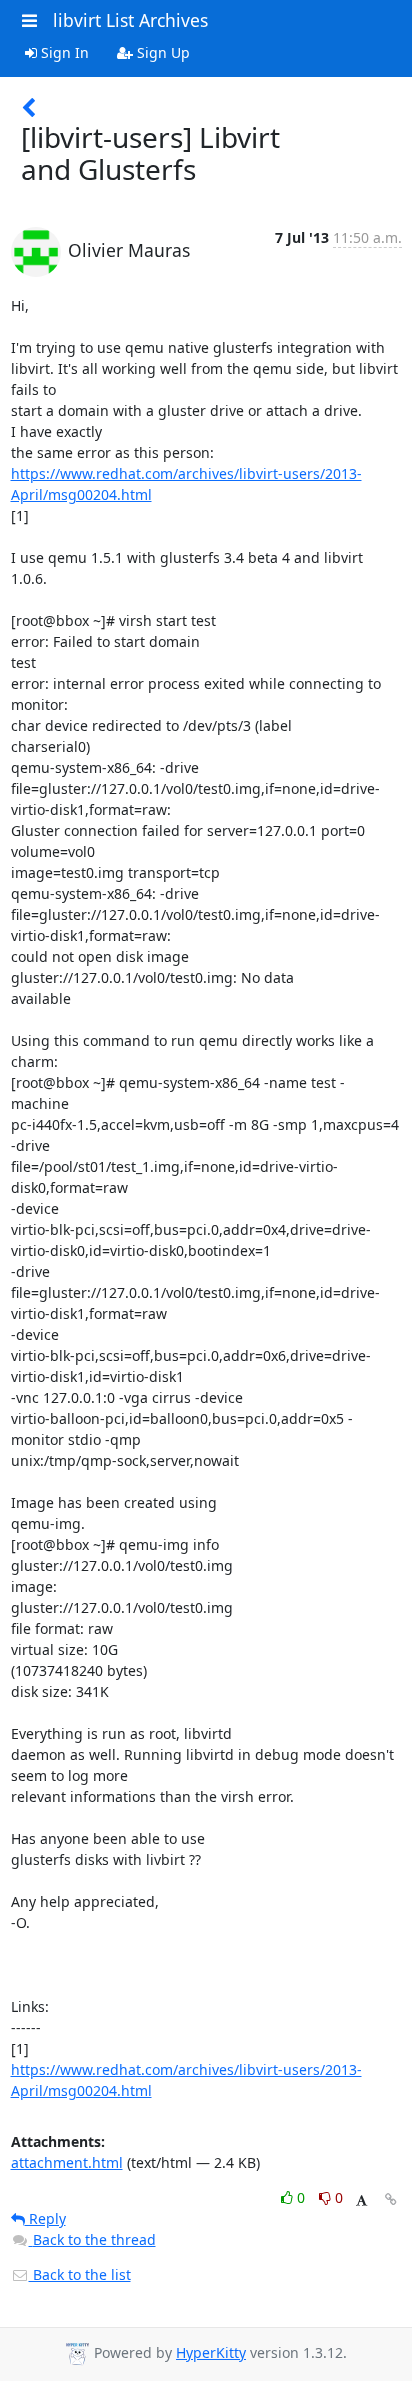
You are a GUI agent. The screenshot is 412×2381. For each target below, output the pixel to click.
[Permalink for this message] (391, 2199)
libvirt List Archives (130, 20)
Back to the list (80, 2274)
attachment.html (67, 2162)
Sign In (63, 52)
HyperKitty (211, 2352)
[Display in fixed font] (361, 2200)
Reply (45, 2218)
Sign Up (161, 52)
